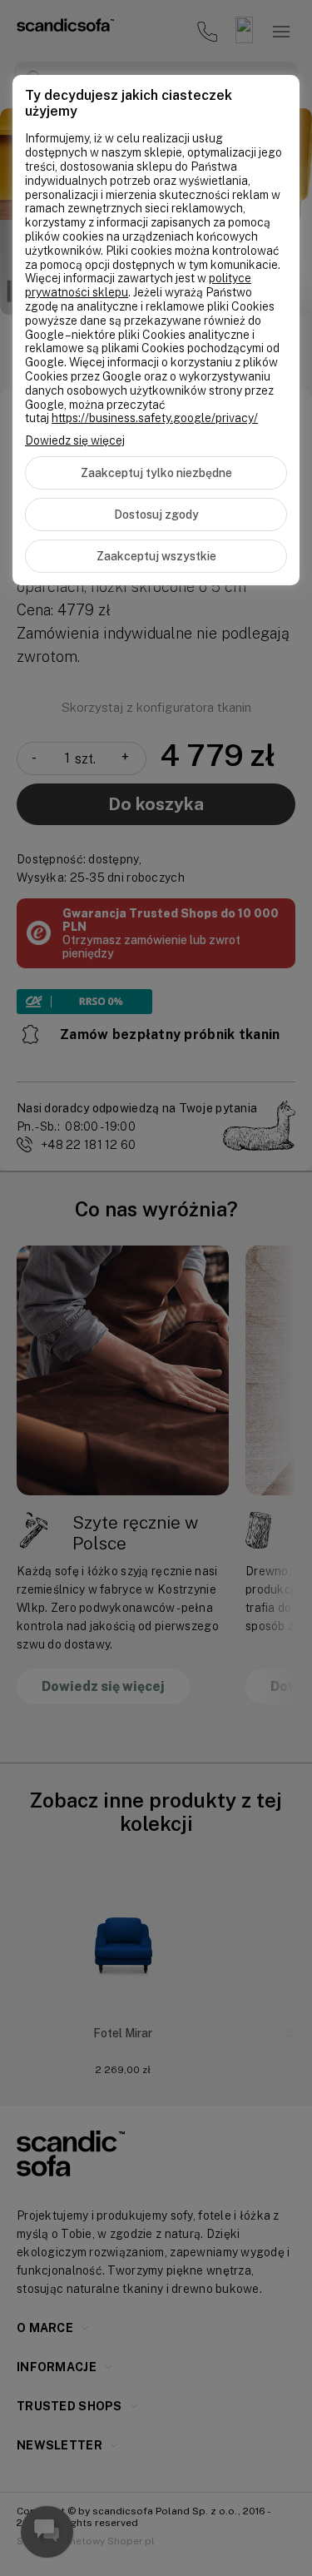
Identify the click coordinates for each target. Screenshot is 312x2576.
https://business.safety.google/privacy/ (155, 418)
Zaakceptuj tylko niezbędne (156, 473)
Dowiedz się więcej (75, 440)
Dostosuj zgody (156, 515)
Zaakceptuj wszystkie (156, 556)
